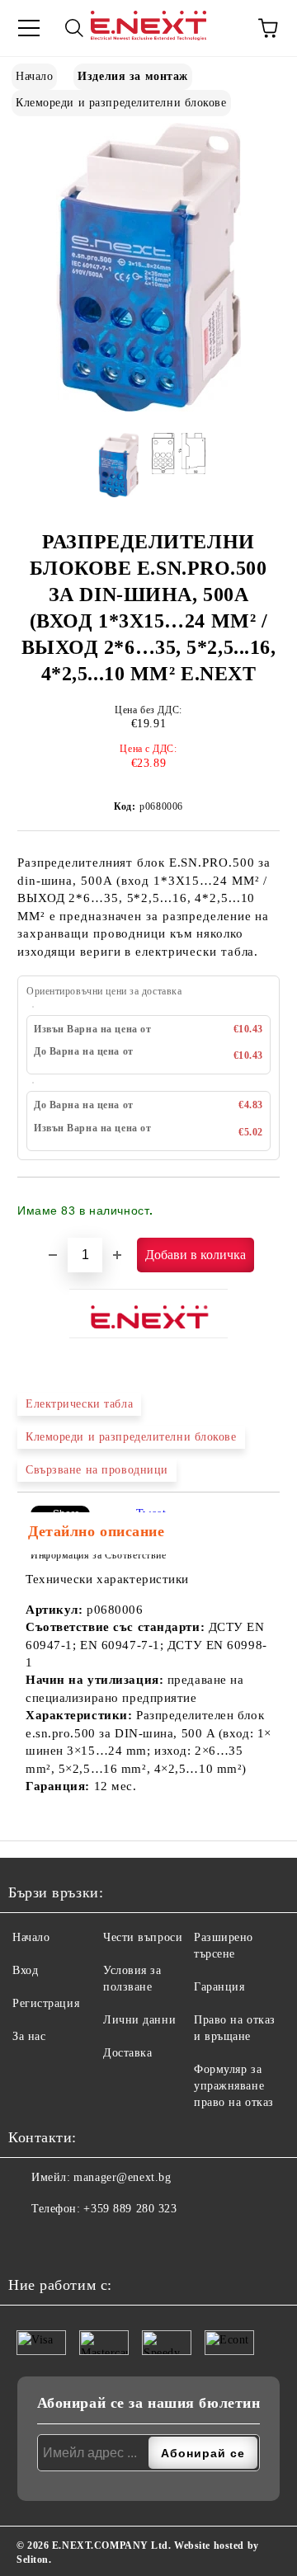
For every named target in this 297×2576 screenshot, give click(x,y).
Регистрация (46, 2003)
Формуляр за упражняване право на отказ (234, 2086)
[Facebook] (26, 2242)
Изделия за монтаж (133, 76)
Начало (34, 76)
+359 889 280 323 (130, 2209)
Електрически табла (79, 1404)
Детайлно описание (97, 1531)
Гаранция (219, 1987)
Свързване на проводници (97, 1470)
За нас (29, 2036)
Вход (25, 1970)
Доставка (127, 2053)
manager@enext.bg (122, 2177)
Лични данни (139, 2020)
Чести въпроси (143, 1937)
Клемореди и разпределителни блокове (121, 103)
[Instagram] (62, 2242)
